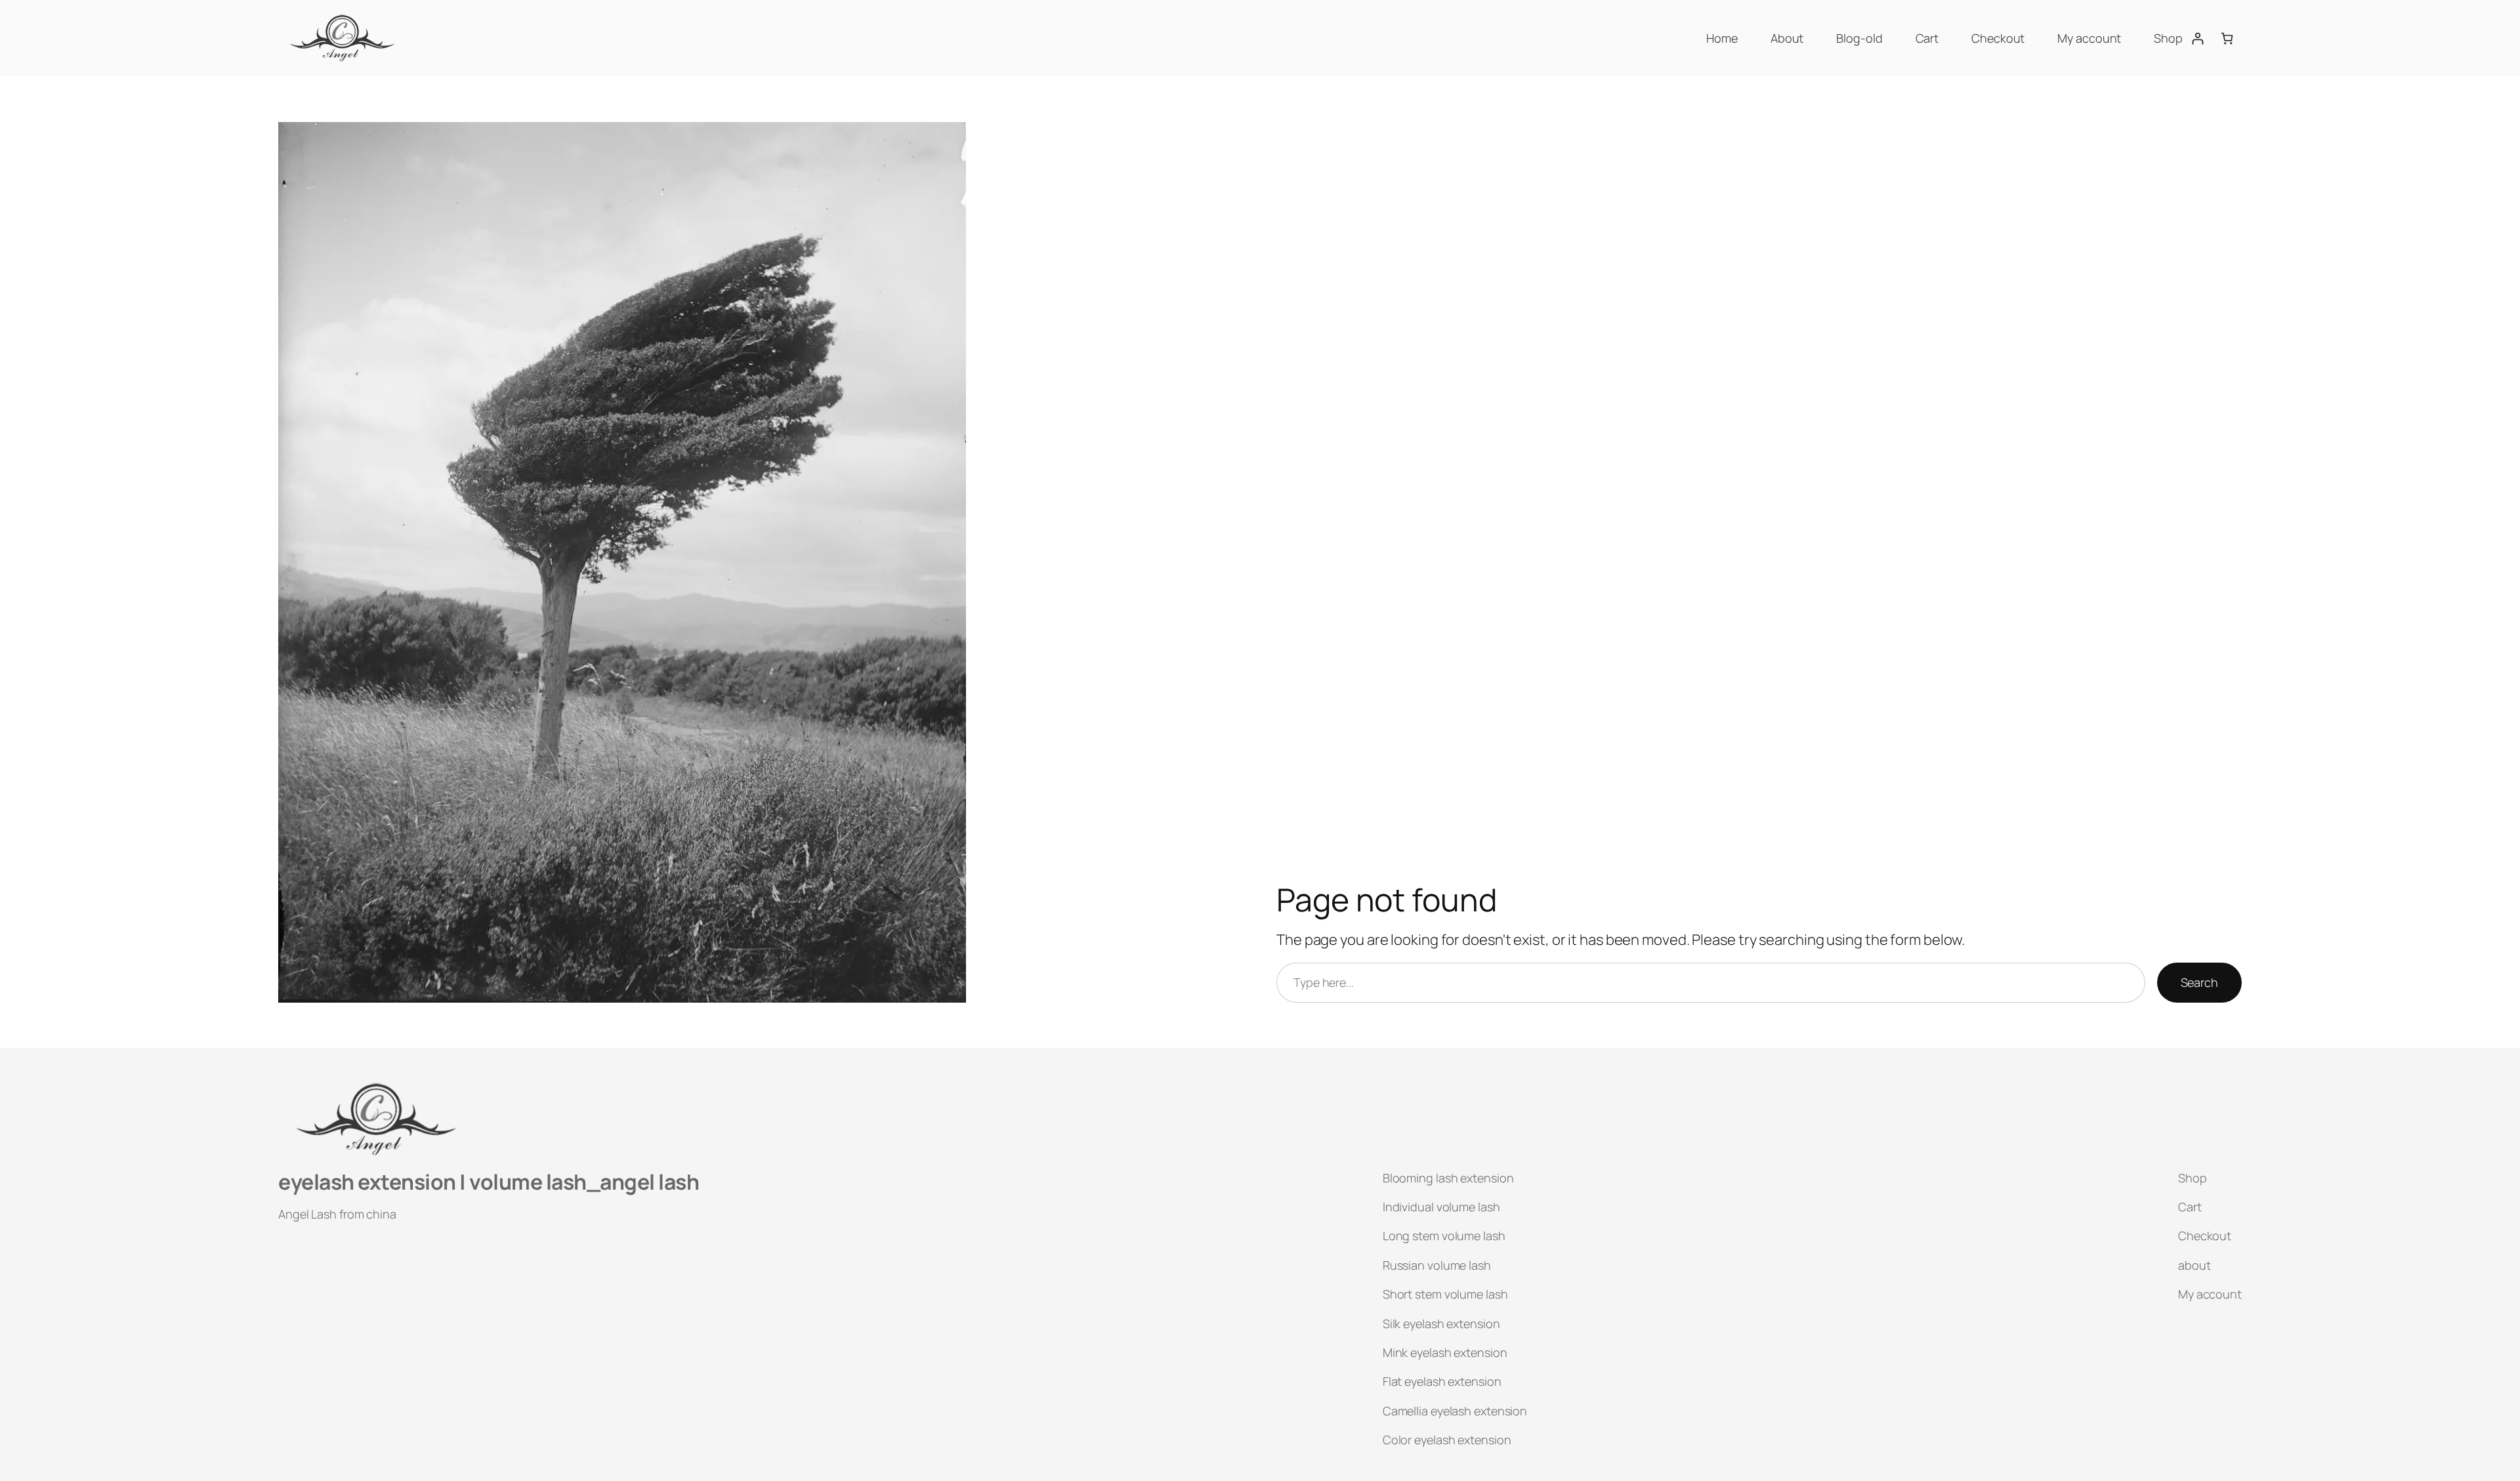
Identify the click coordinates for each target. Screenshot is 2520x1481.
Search (2199, 982)
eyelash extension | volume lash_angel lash (489, 1182)
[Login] (2197, 38)
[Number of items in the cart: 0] (2227, 38)
